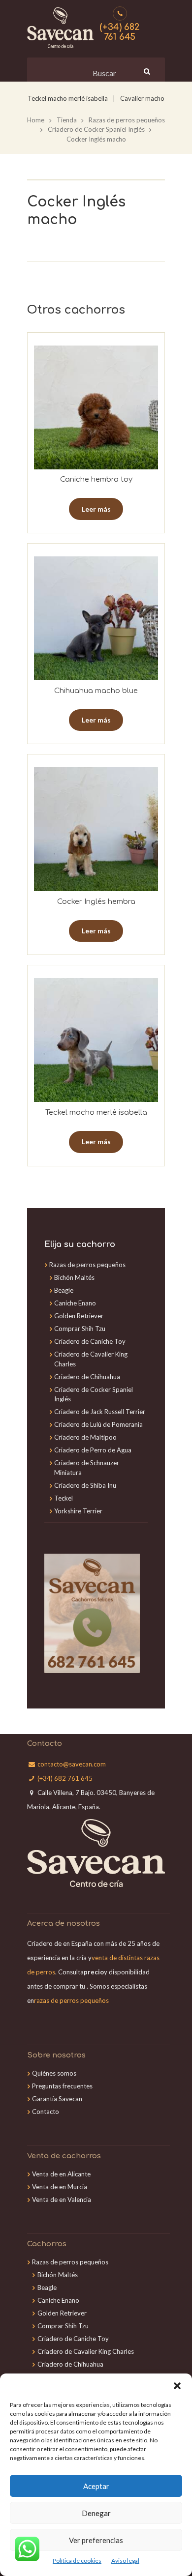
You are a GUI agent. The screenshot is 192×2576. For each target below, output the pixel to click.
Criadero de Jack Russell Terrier (100, 1412)
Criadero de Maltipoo (85, 1437)
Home (36, 120)
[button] (177, 2386)
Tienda (67, 120)
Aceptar (96, 2486)
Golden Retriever (79, 1316)
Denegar (96, 2513)
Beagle (64, 1290)
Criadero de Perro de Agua (93, 1450)
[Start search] (146, 71)
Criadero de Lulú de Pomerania (98, 1424)
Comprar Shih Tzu (80, 1329)
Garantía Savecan (57, 2099)
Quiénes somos (54, 2073)
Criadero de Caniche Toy (90, 1341)
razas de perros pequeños (71, 2000)
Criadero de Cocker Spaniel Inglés (96, 129)
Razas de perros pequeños (127, 120)
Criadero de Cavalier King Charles (86, 2351)
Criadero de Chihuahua (87, 1377)
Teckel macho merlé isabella (68, 98)
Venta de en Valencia (62, 2200)
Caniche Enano (75, 1303)
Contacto (46, 2112)
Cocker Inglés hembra (96, 901)
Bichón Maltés (74, 1277)
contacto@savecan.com (72, 1764)
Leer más (96, 509)
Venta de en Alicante (61, 2174)
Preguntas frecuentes (62, 2086)
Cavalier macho (142, 98)
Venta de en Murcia (60, 2187)
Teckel (64, 1498)
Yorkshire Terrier (78, 1511)
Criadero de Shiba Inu (85, 1485)
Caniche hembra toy (96, 479)
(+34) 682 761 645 (120, 32)
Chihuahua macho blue (96, 691)
